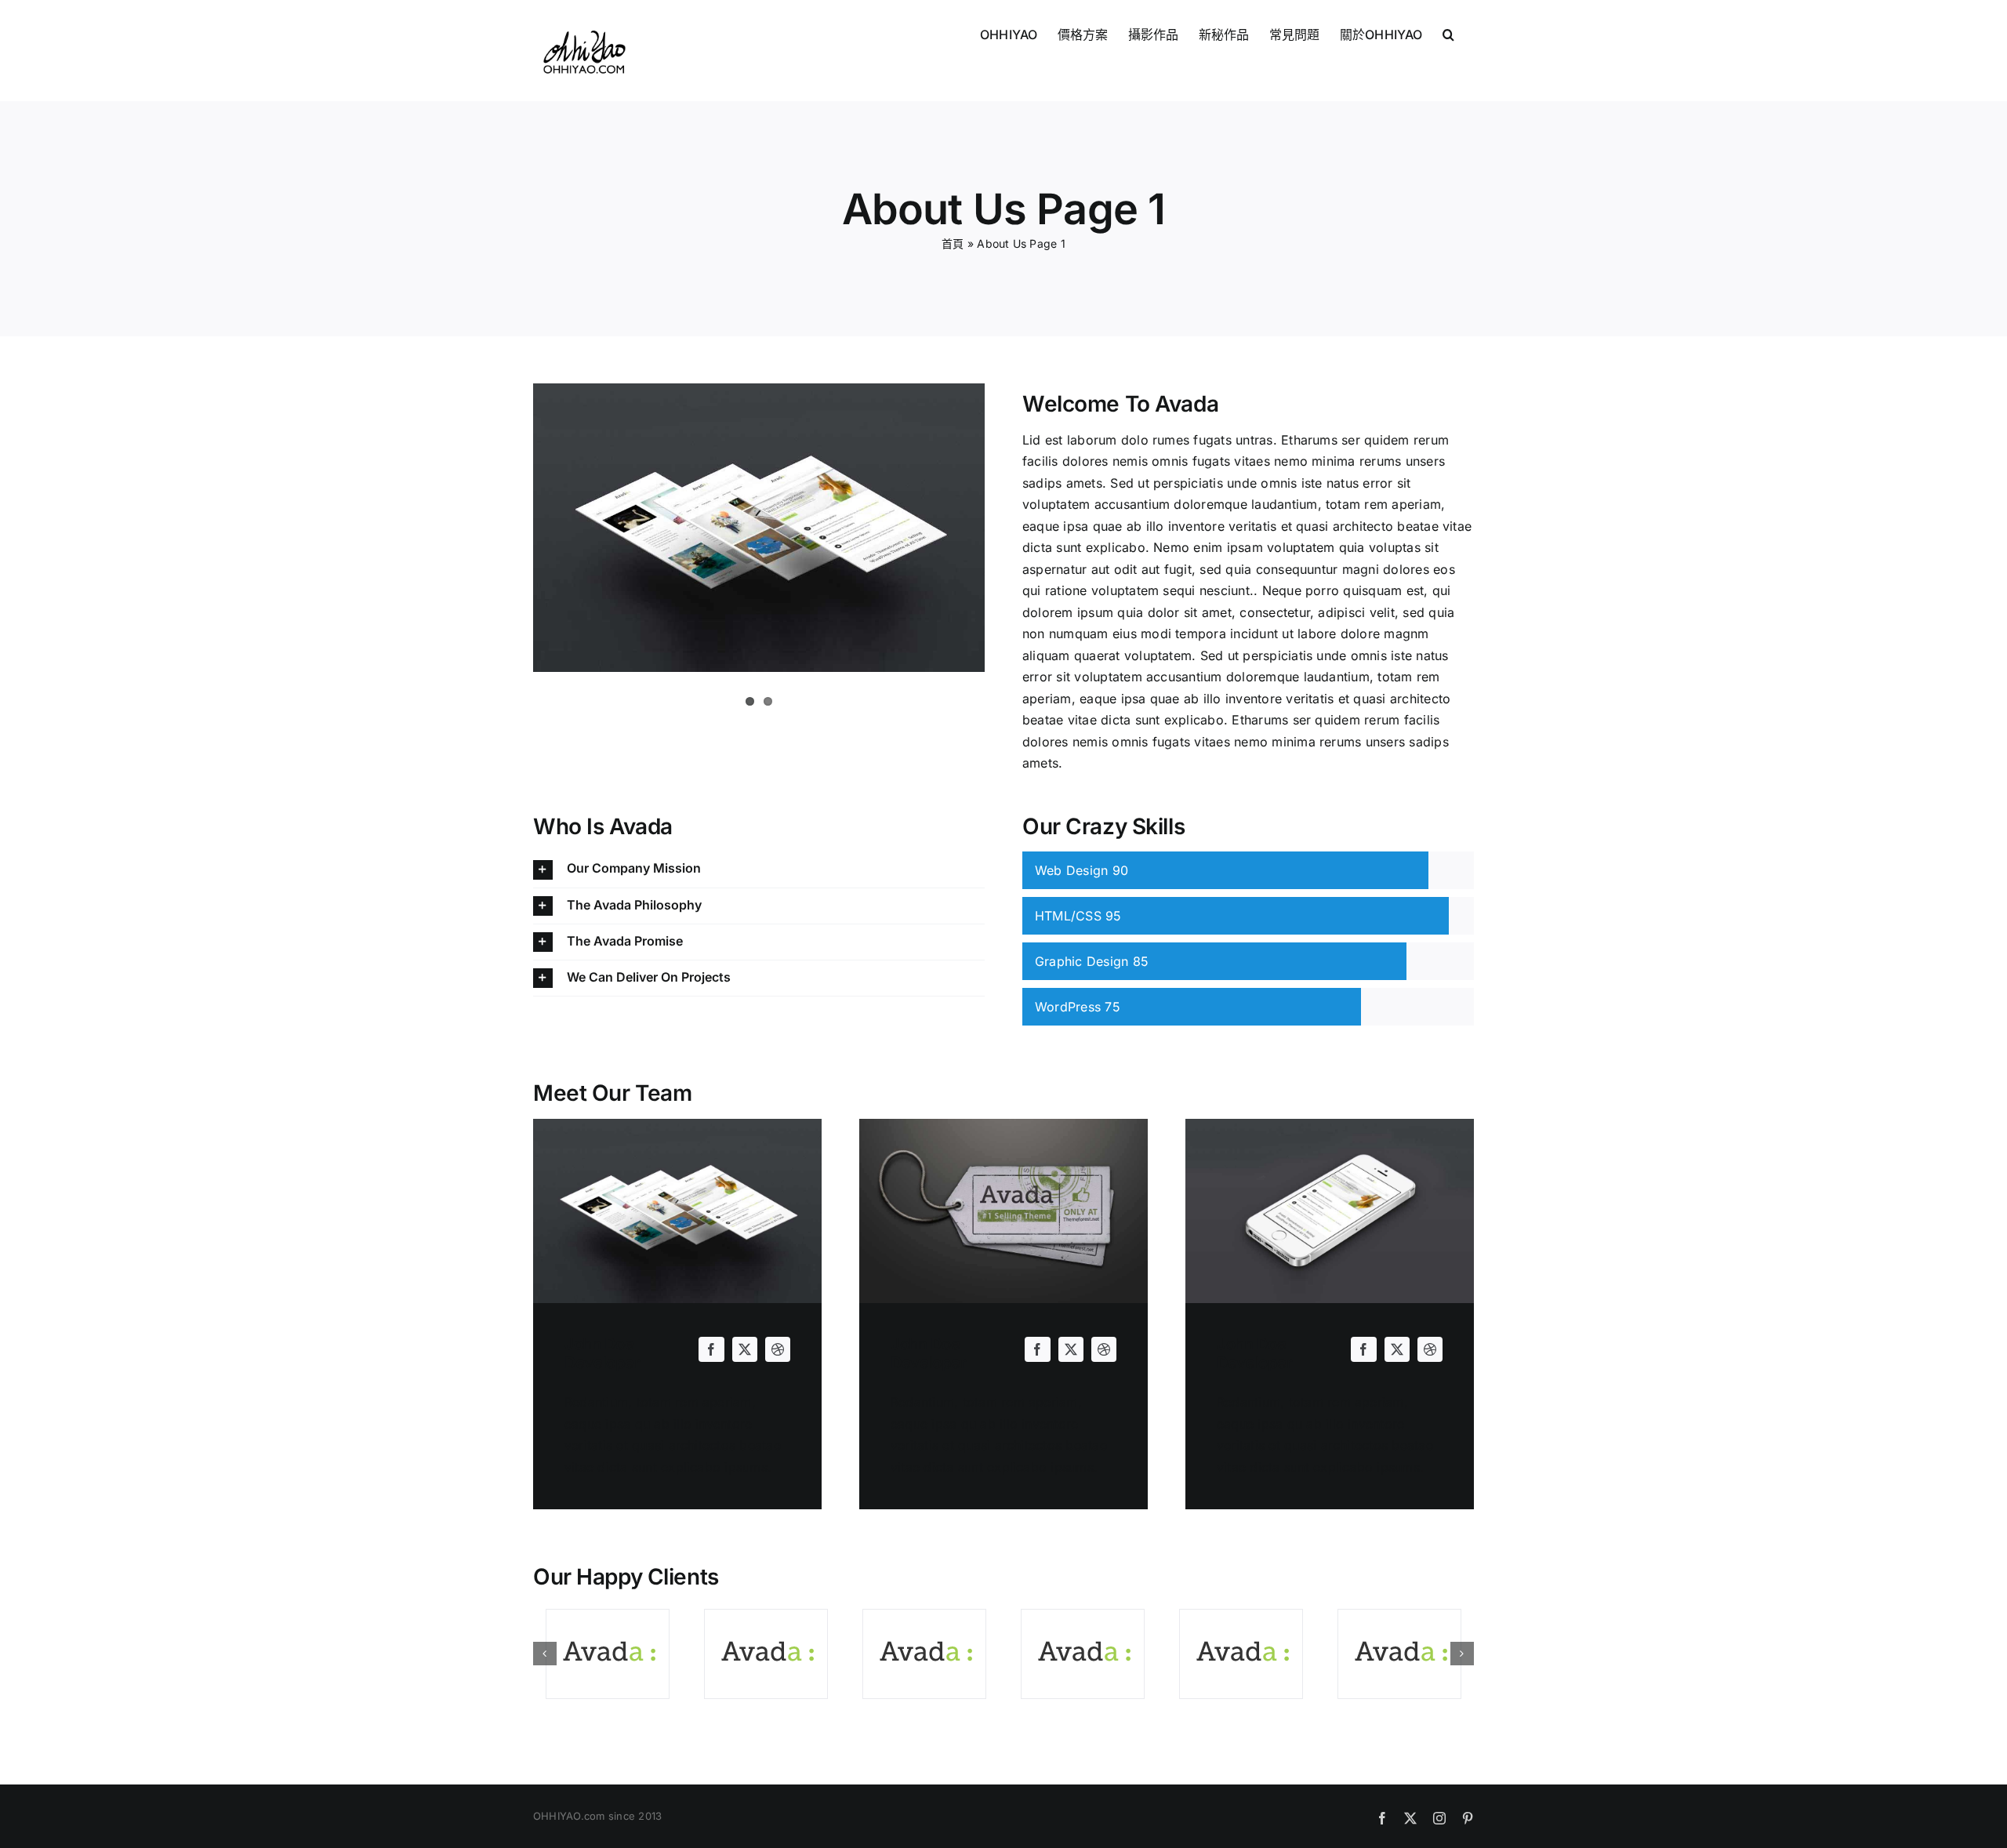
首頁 (953, 243)
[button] (1448, 33)
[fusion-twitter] (745, 1349)
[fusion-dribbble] (778, 1349)
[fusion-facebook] (711, 1349)
